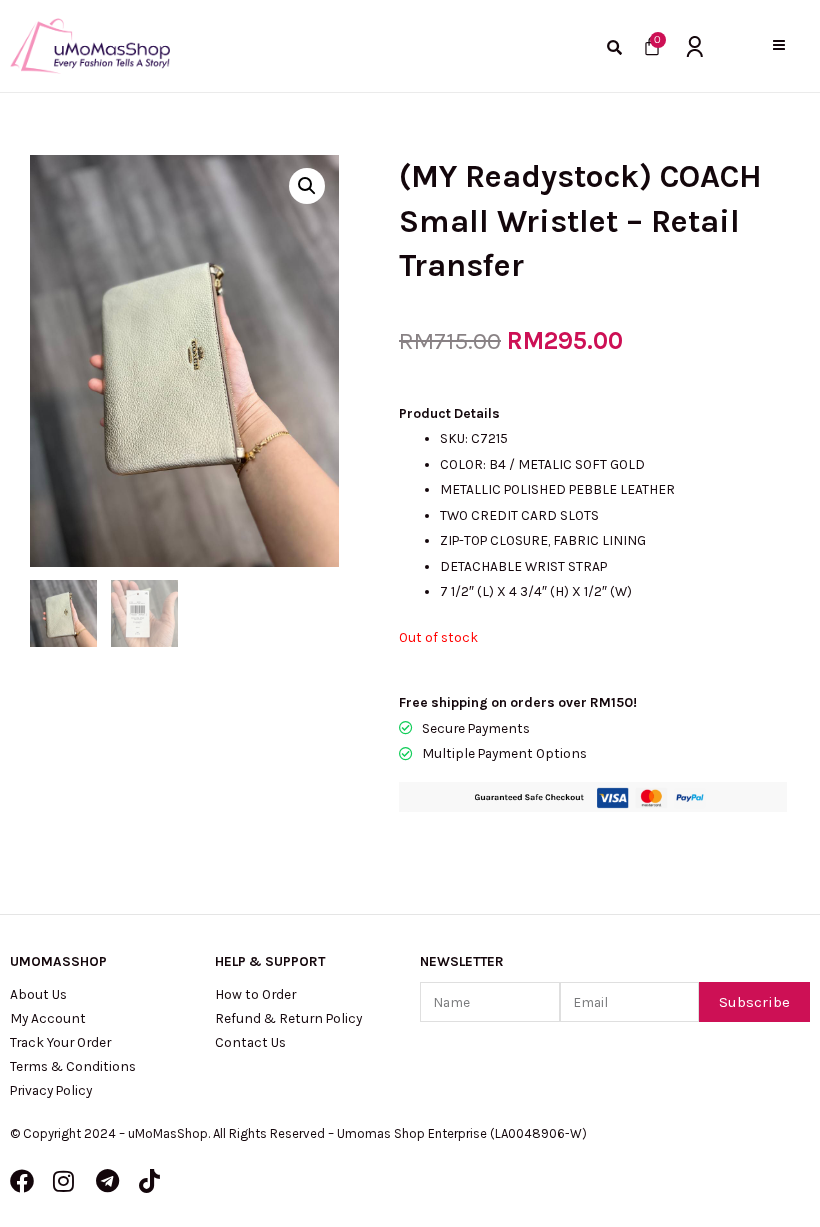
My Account (48, 1018)
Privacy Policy (51, 1090)
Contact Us (250, 1042)
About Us (38, 994)
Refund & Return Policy (288, 1018)
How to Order (255, 994)
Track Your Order (60, 1042)
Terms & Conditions (73, 1066)
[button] (778, 45)
